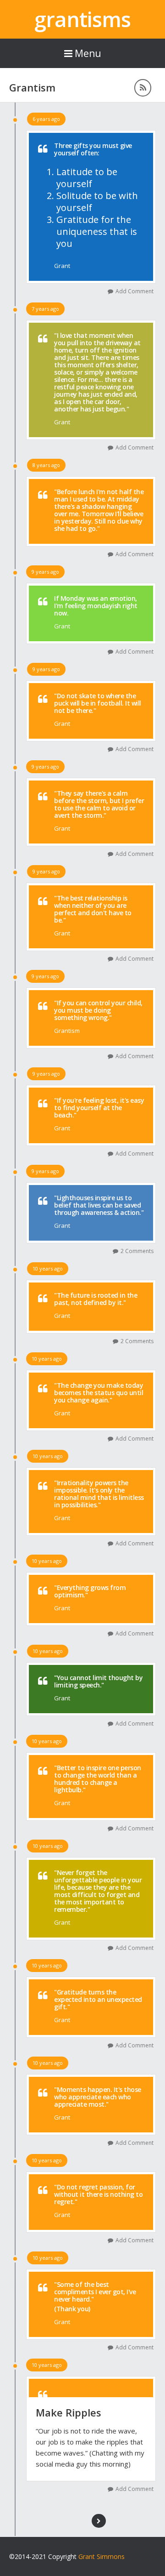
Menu (88, 53)
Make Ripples (69, 2412)
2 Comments (137, 1251)
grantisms (82, 19)
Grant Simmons (102, 2556)
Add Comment (135, 291)
